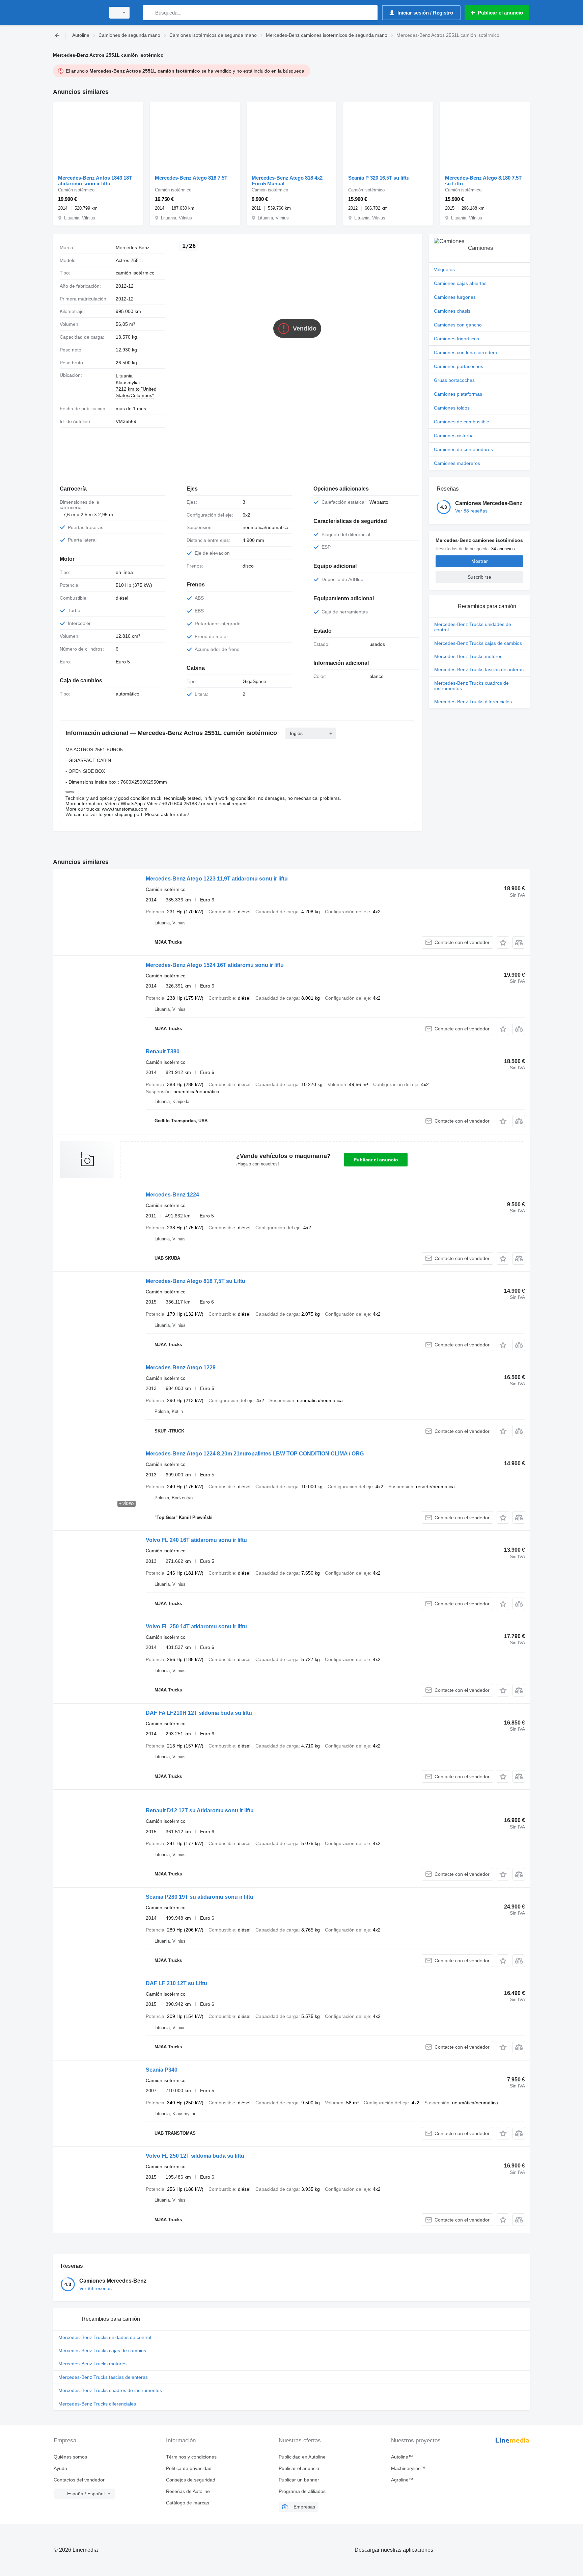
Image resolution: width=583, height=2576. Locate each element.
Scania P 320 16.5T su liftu (379, 178)
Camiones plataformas (458, 394)
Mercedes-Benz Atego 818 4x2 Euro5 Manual (287, 181)
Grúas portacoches (454, 380)
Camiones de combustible (462, 422)
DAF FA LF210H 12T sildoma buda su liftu (199, 1713)
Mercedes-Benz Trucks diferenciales (473, 702)
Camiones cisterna (454, 436)
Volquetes (444, 269)
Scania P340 (162, 2070)
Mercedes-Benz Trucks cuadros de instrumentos (471, 686)
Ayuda (60, 2468)
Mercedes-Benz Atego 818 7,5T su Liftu (196, 1281)
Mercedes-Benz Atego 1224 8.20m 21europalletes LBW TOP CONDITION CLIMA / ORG (255, 1454)
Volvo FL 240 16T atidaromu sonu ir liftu (196, 1540)
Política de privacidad (189, 2468)
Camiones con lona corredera (466, 352)
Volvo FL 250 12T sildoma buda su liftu (195, 2156)
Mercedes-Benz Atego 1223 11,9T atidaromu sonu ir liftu (217, 879)
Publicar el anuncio (376, 1160)
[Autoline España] (77, 13)
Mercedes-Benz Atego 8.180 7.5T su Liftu (483, 181)
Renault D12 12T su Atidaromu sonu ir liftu (200, 1810)
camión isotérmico (135, 273)
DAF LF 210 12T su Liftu (176, 1983)
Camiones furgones (455, 297)
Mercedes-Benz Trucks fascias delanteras (479, 669)
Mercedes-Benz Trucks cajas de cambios (478, 643)
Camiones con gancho (458, 325)
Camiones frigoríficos (456, 339)
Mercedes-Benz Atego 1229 (181, 1368)
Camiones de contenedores (463, 449)
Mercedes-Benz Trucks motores (468, 656)
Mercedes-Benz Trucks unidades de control (473, 627)
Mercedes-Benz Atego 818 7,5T (191, 178)
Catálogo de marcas (188, 2503)
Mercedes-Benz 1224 (172, 1195)
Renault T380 (163, 1052)
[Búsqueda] (150, 13)
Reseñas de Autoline (188, 2491)
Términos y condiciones (191, 2457)
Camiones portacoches (459, 366)
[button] (503, 942)
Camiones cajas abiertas (460, 283)
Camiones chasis (452, 311)
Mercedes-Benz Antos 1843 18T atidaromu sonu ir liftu (95, 181)
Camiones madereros (457, 463)
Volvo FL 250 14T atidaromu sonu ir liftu (196, 1626)
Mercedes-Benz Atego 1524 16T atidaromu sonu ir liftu (215, 965)
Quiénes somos (70, 2457)
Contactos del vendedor (79, 2480)
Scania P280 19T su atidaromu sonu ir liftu (200, 1897)
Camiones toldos (452, 408)
